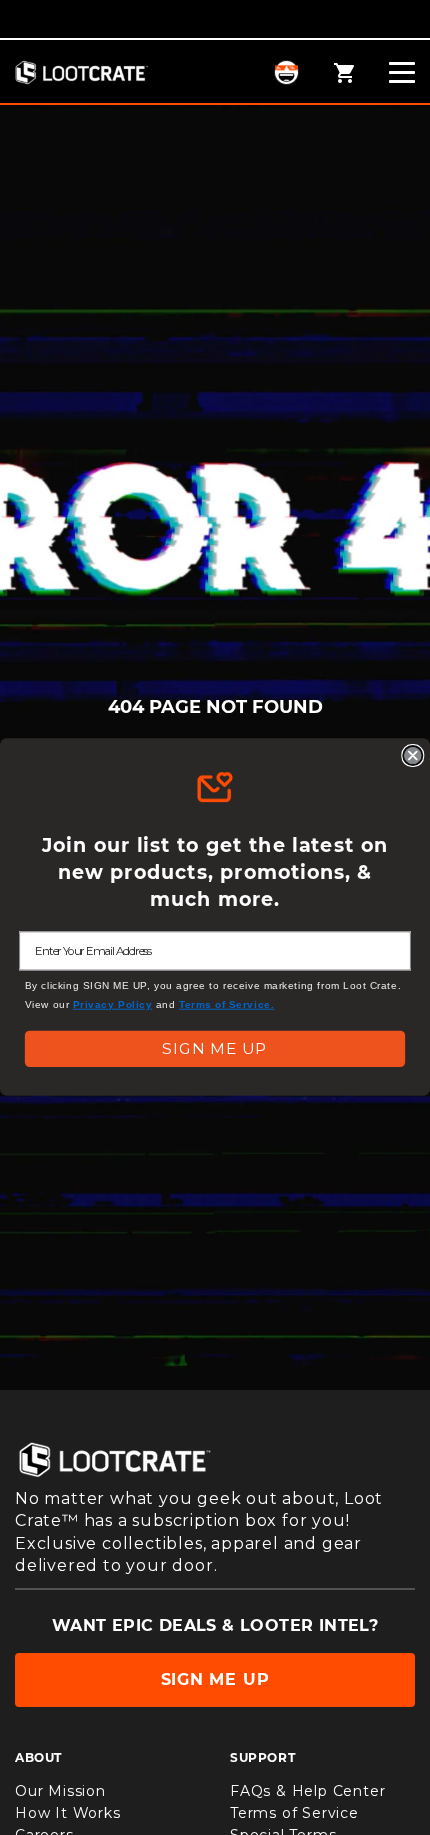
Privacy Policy (113, 1004)
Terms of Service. (226, 1004)
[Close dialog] (412, 755)
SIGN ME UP (214, 1049)
